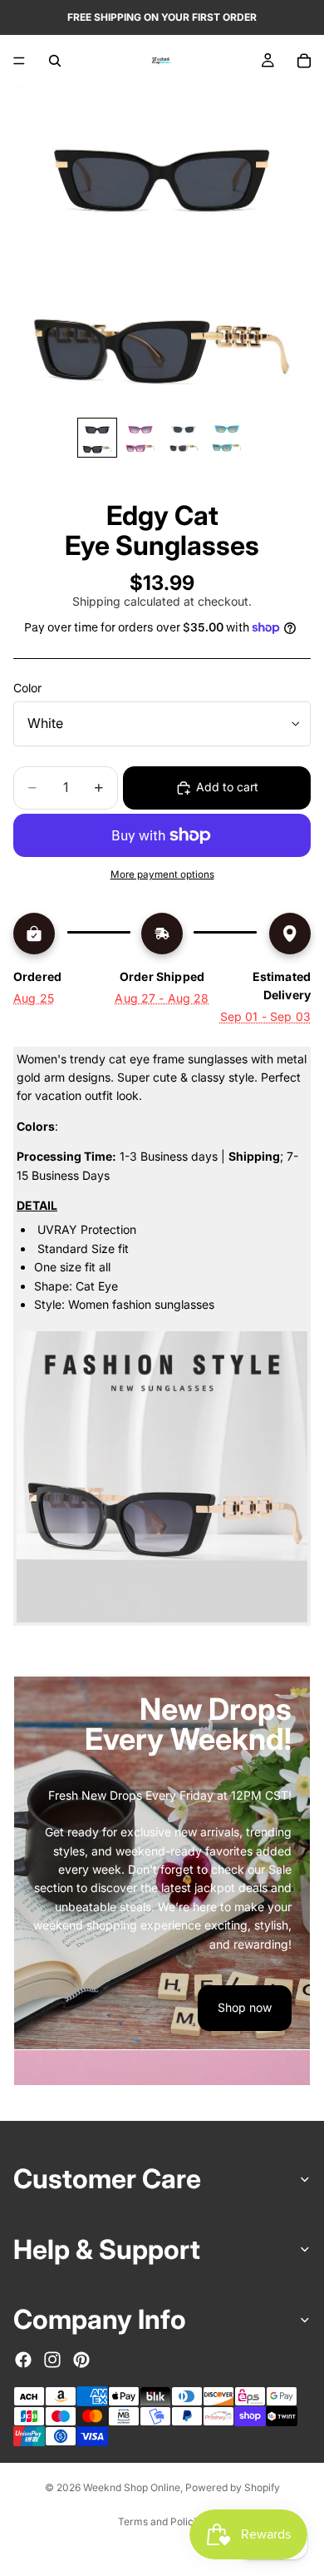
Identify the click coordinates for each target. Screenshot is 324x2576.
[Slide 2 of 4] (140, 438)
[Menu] (19, 61)
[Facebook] (23, 2359)
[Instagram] (52, 2359)
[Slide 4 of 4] (227, 438)
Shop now (245, 2007)
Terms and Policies (162, 2522)
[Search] (55, 61)
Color (27, 688)
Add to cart (227, 787)
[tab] (162, 2068)
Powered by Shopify (233, 2487)
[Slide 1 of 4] (97, 438)
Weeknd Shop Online (132, 2487)
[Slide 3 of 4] (184, 438)
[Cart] (304, 61)
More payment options (162, 874)
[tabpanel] (162, 1863)
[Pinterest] (81, 2359)
